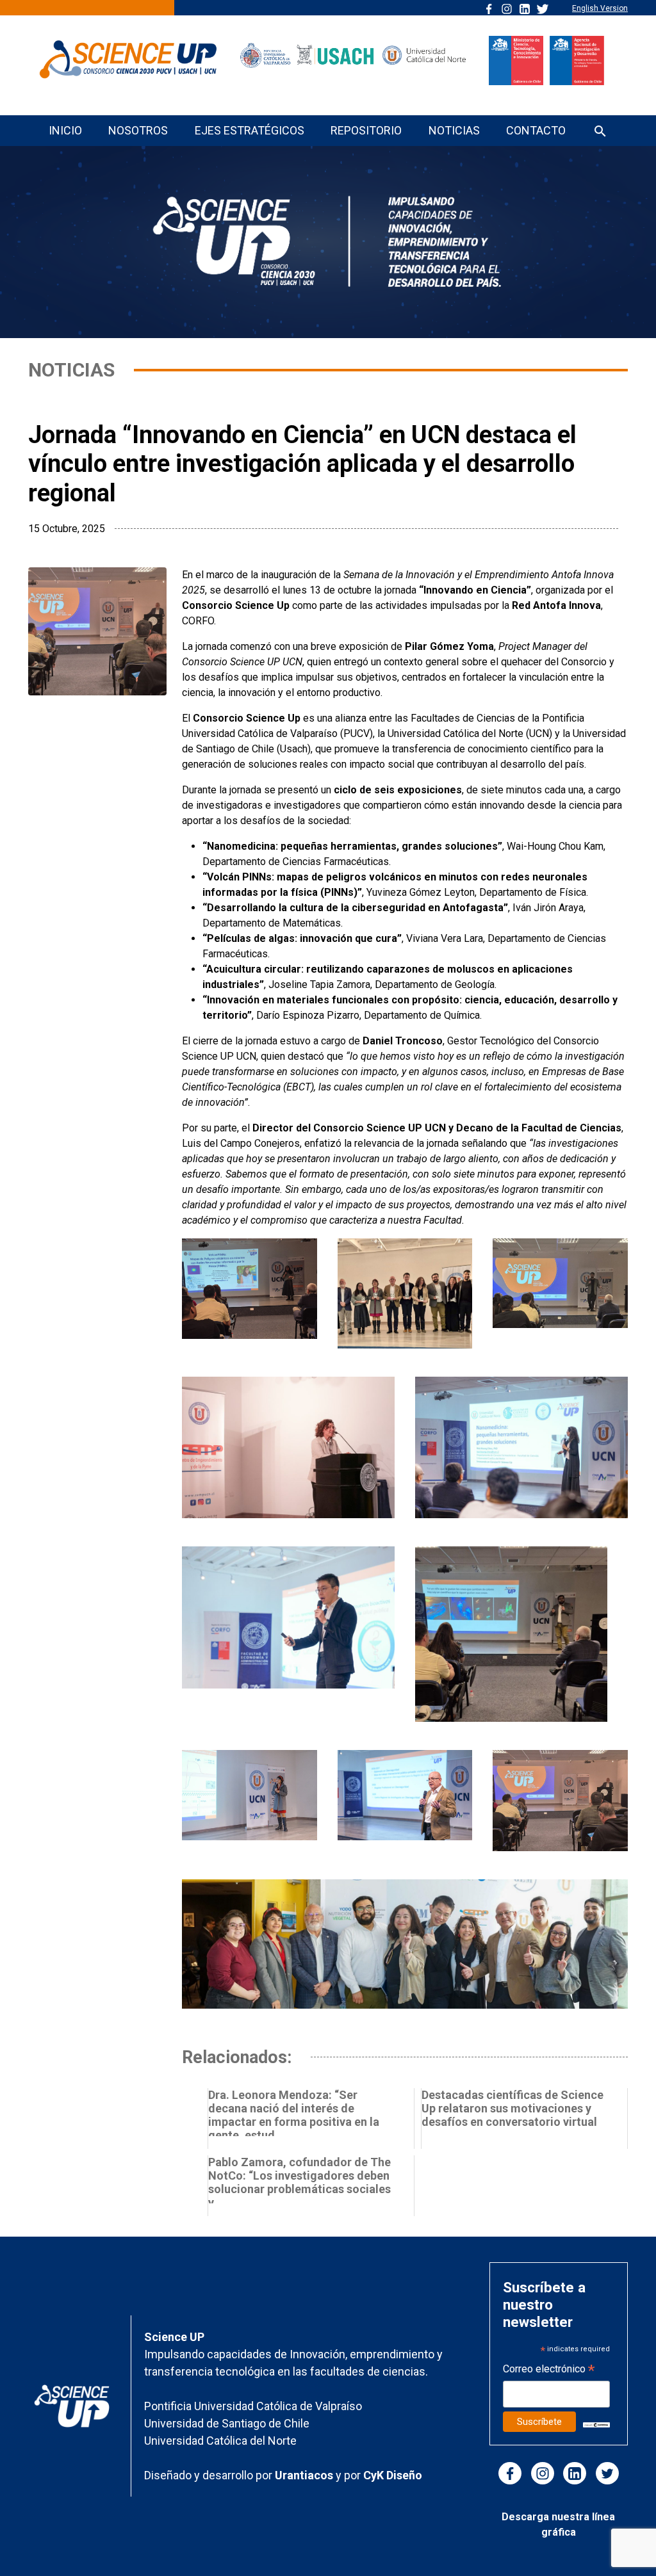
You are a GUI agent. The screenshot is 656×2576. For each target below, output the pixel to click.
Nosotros (138, 130)
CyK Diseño (393, 2475)
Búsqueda (600, 132)
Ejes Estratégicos (250, 130)
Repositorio (366, 130)
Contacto (536, 130)
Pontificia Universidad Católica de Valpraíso (253, 2406)
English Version (600, 8)
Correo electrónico (549, 2370)
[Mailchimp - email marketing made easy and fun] (596, 2425)
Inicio (65, 130)
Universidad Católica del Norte (220, 2441)
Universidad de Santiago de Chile (227, 2423)
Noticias (454, 130)
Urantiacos (305, 2475)
